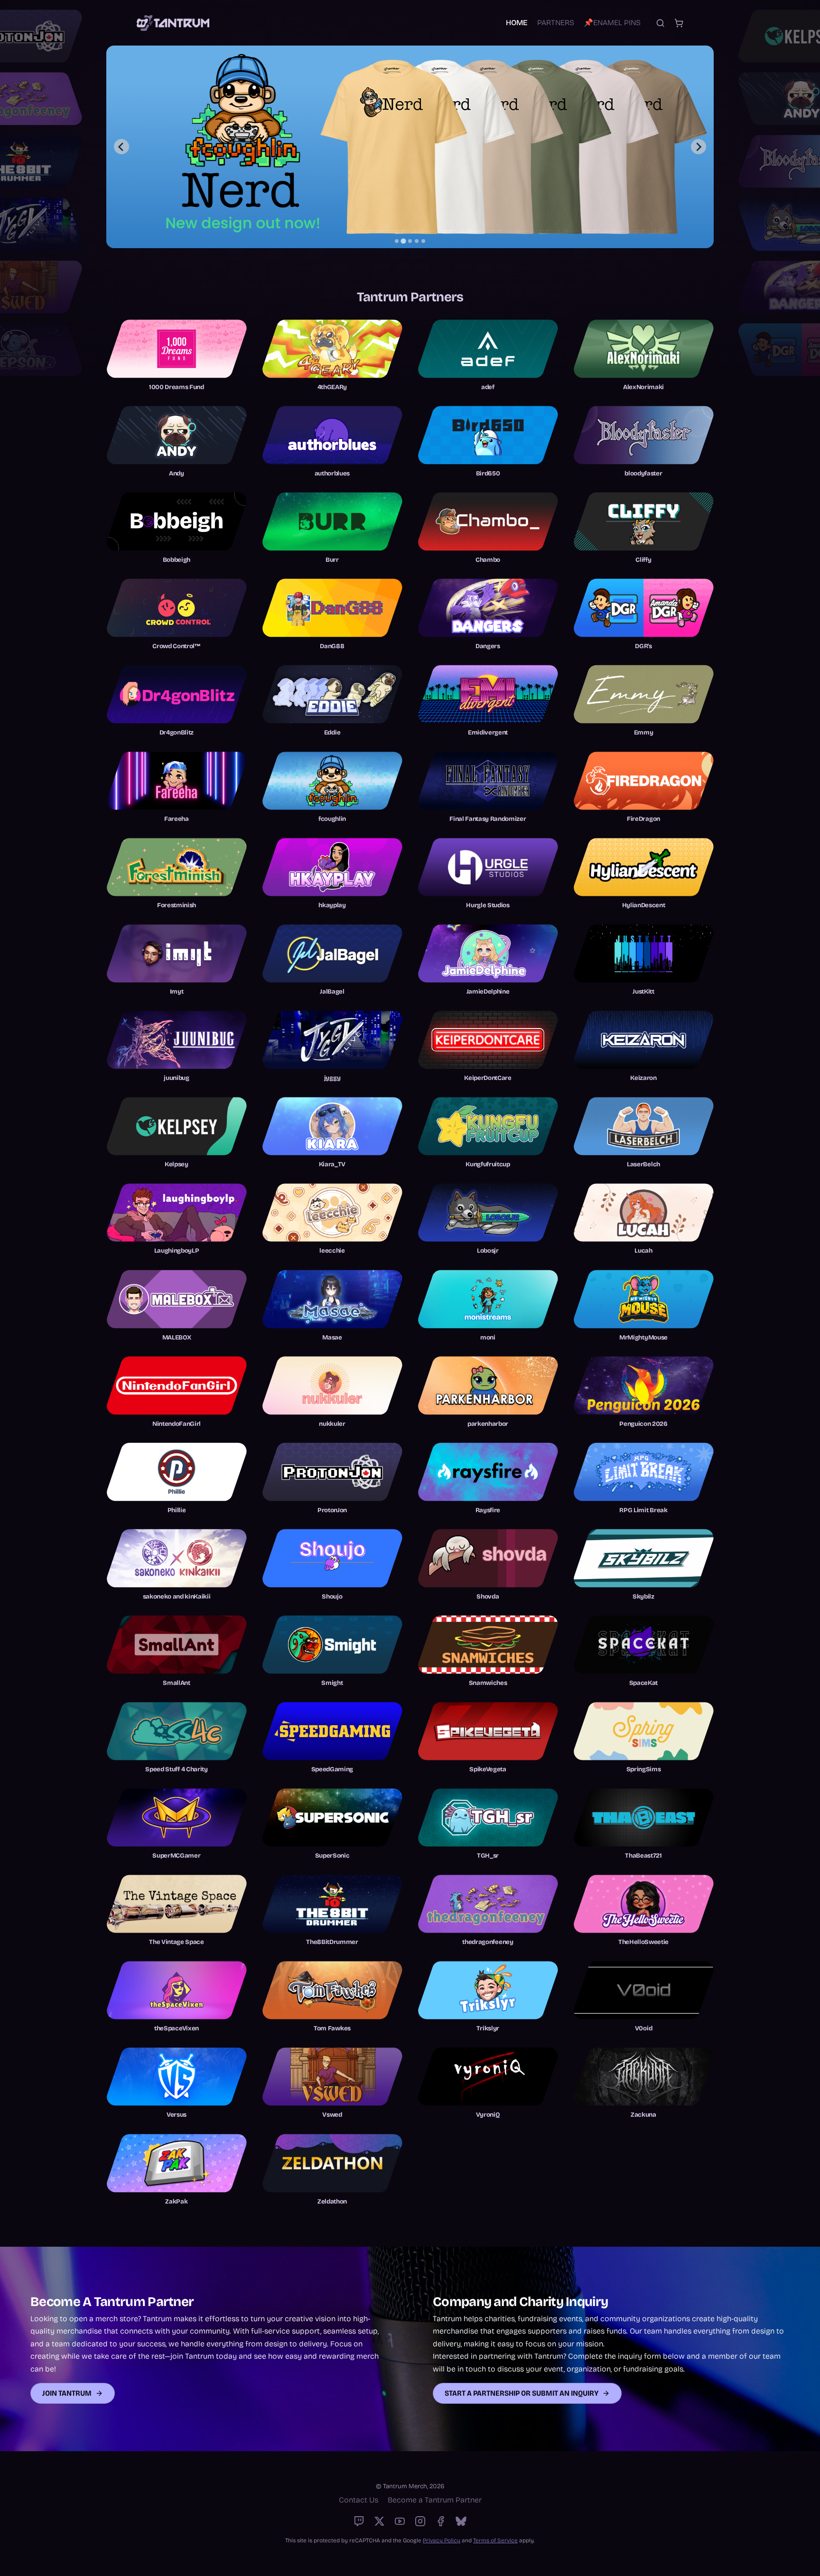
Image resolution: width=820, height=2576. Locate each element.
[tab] (397, 241)
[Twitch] (359, 2521)
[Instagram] (420, 2521)
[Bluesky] (461, 2521)
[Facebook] (441, 2521)
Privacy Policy (442, 2540)
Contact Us (359, 2500)
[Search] (660, 23)
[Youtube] (400, 2521)
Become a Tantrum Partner (435, 2500)
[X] (379, 2521)
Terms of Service (495, 2540)
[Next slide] (699, 147)
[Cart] (679, 23)
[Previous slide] (121, 147)
